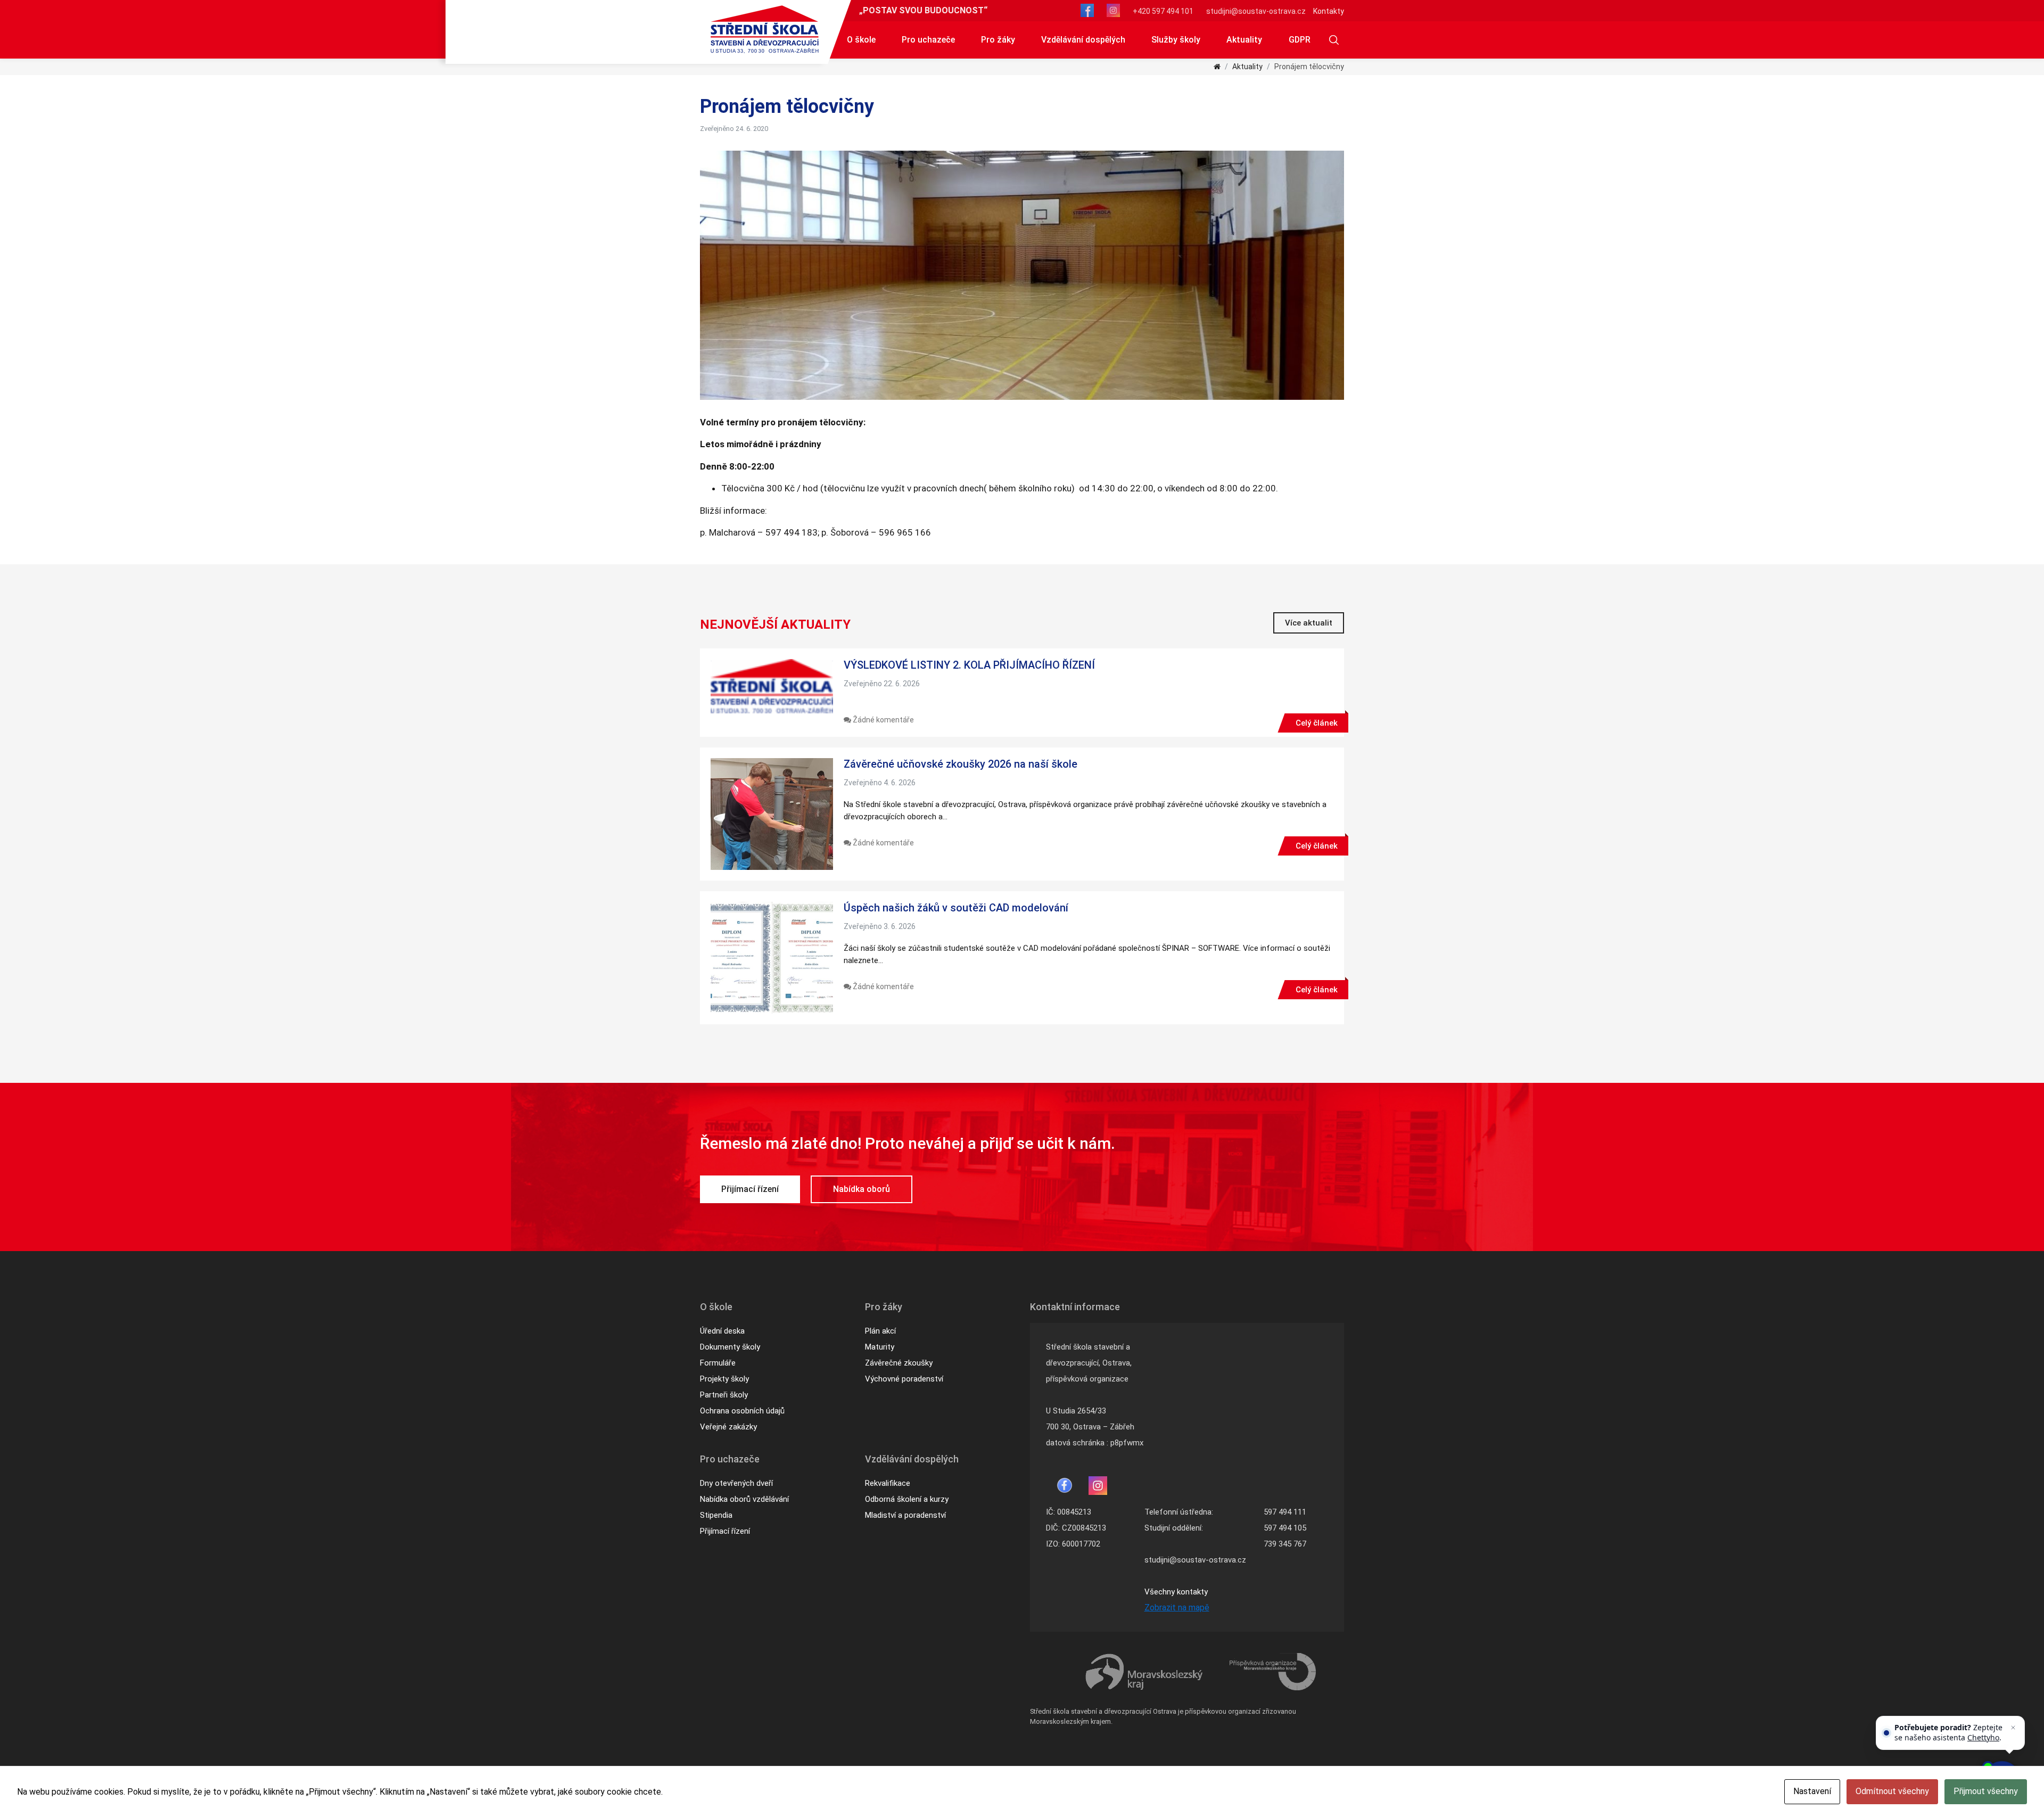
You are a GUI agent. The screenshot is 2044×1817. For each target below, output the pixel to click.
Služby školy (1176, 40)
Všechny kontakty (1176, 1592)
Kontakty (1329, 11)
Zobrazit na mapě (1177, 1608)
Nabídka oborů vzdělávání (744, 1499)
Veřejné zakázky (728, 1427)
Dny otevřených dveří (736, 1483)
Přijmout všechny (1986, 1791)
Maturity (880, 1347)
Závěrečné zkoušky (899, 1363)
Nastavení (1812, 1791)
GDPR (1300, 40)
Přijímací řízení (750, 1189)
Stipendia (716, 1515)
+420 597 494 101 (1163, 11)
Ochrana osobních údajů (742, 1411)
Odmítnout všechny (1892, 1791)
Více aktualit (1309, 623)
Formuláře (718, 1363)
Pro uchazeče (928, 40)
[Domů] (1217, 67)
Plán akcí (880, 1331)
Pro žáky (998, 40)
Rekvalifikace (888, 1483)
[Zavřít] (2013, 1728)
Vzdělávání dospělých (1083, 40)
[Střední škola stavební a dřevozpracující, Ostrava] (765, 29)
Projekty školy (724, 1379)
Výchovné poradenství (904, 1379)
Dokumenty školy (730, 1347)
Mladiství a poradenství (905, 1515)
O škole (861, 40)
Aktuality (1244, 40)
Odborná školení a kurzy (907, 1499)
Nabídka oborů (862, 1189)
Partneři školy (724, 1395)
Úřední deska (722, 1331)
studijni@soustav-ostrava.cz (1256, 11)
